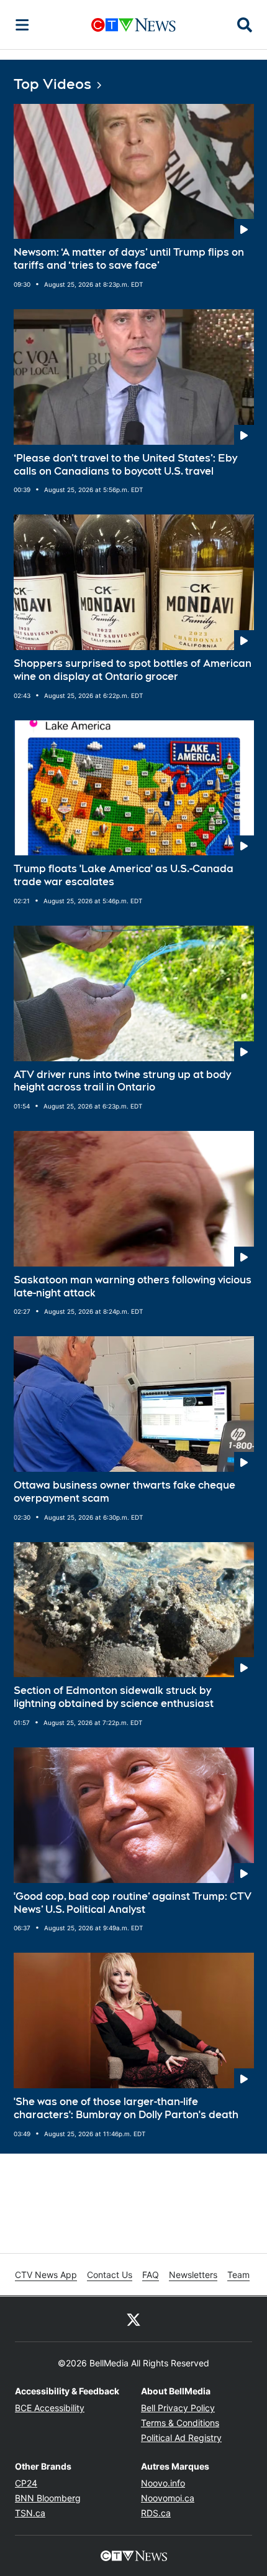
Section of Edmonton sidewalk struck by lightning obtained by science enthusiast (114, 1697)
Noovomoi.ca (168, 2498)
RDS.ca (156, 2513)
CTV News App (46, 2275)
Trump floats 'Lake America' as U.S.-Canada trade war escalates (124, 875)
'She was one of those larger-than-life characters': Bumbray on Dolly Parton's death (126, 2108)
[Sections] (22, 25)
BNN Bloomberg (48, 2498)
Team (238, 2275)
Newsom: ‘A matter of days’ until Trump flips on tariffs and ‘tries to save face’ (129, 259)
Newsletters (193, 2275)
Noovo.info (163, 2483)
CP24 (26, 2483)
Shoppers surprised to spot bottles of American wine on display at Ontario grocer (133, 670)
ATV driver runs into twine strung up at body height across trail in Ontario (122, 1081)
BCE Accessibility (50, 2408)
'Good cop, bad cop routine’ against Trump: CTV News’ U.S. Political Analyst (133, 1903)
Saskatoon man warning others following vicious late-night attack (133, 1286)
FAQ (151, 2275)
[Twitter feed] (133, 2319)
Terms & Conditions (180, 2423)
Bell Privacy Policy (178, 2408)
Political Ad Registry (181, 2438)
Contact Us (110, 2275)
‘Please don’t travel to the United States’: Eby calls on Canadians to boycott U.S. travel (125, 465)
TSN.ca (30, 2513)
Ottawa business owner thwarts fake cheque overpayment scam (124, 1492)
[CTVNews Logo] (133, 25)
